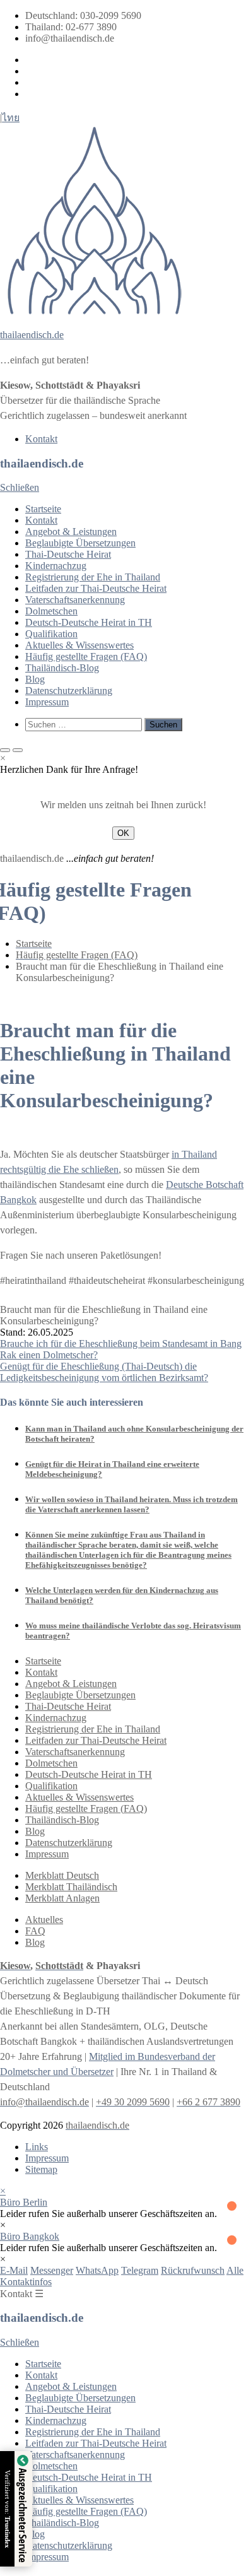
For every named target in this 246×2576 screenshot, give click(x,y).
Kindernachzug (56, 566)
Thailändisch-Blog (62, 668)
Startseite (43, 509)
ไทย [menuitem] (11, 118)
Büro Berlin (24, 2202)
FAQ (35, 1931)
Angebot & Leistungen (71, 532)
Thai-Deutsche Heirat (68, 554)
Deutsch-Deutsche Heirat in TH (89, 622)
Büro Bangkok (30, 2236)
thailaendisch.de (32, 335)
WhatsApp (97, 2270)
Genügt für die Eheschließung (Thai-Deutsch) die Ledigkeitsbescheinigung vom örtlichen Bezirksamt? (104, 1372)
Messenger (52, 2270)
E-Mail (14, 2270)
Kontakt (41, 520)
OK (123, 833)
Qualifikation (51, 634)
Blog (35, 679)
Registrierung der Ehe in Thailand (93, 577)
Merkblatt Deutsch (62, 1875)
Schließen (20, 487)
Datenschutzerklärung (69, 691)
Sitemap (41, 2169)
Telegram (140, 2270)
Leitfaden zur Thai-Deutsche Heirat (96, 588)
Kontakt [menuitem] (41, 439)
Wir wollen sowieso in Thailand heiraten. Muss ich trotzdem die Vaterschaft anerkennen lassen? (132, 1504)
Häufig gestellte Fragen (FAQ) (86, 656)
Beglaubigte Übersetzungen (80, 543)
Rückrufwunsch (193, 2270)
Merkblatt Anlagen (62, 1898)
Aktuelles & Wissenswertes (79, 645)
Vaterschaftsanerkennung (75, 600)
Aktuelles (44, 1920)
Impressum (47, 702)
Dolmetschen (51, 611)
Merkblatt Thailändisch (71, 1887)
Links (37, 2147)
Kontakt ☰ (22, 2294)
